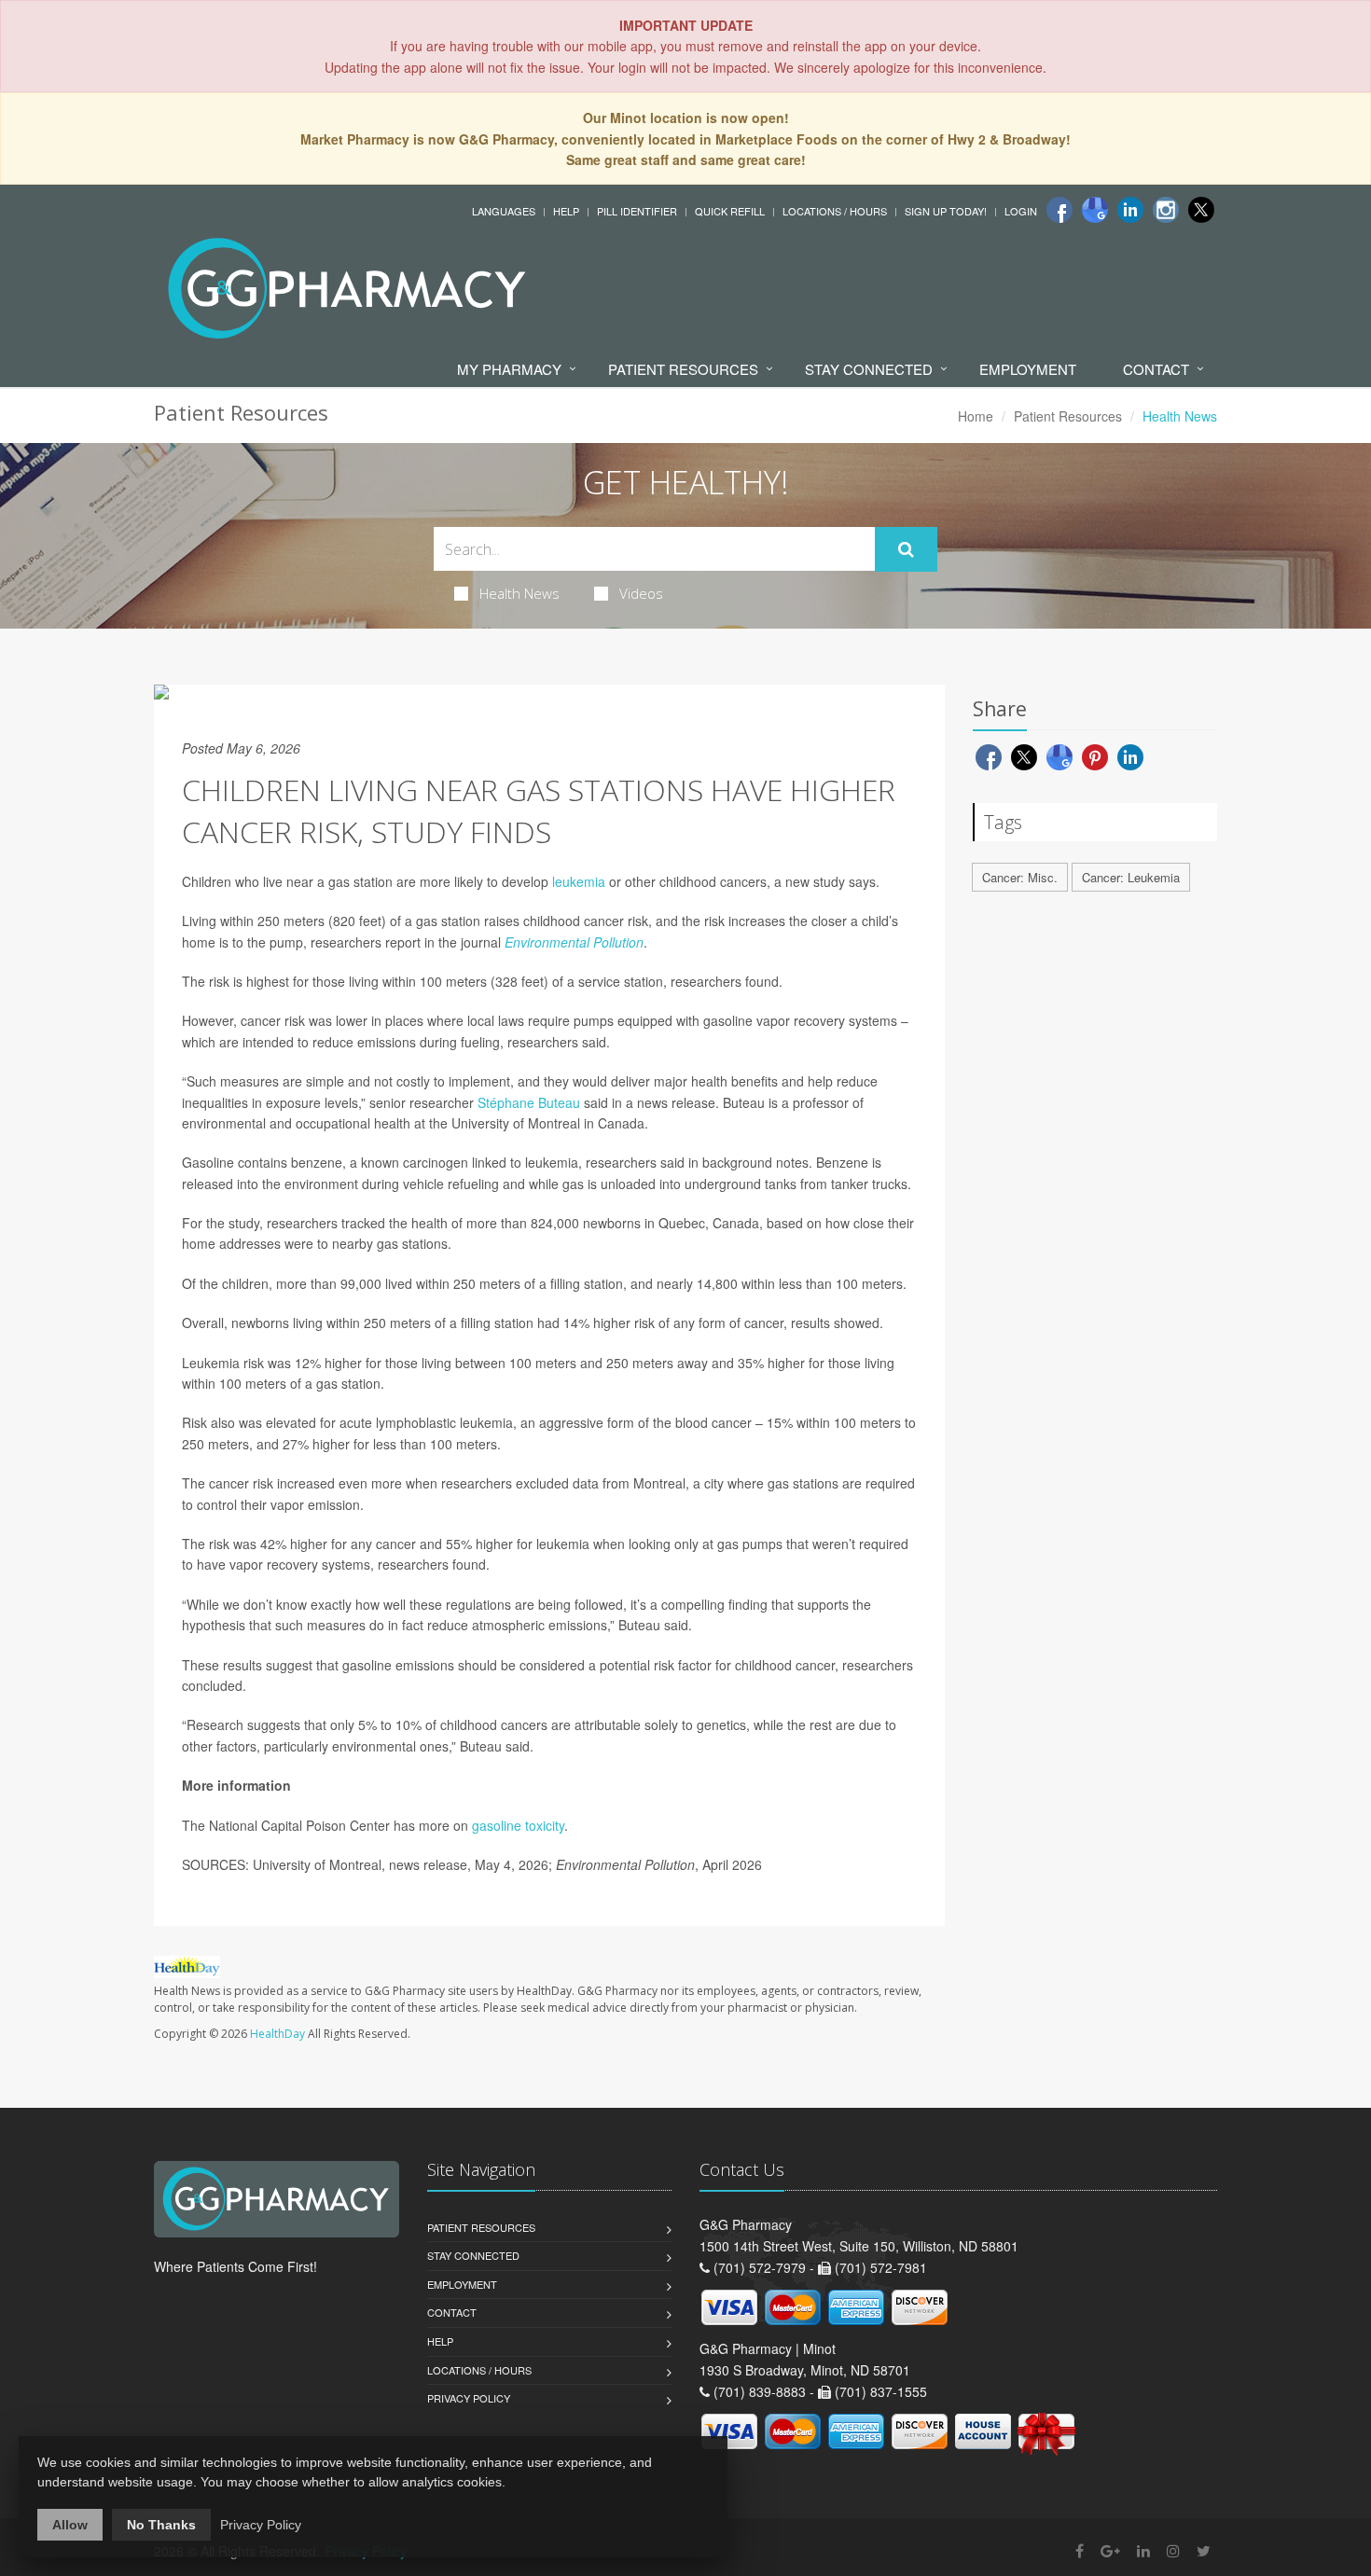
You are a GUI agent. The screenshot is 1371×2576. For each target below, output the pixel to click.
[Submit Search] (906, 549)
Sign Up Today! (946, 211)
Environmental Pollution (574, 942)
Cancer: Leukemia (1131, 877)
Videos (641, 593)
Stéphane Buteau (529, 1102)
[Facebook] (1059, 210)
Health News (519, 593)
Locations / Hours (835, 211)
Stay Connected (869, 369)
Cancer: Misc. (1020, 877)
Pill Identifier (637, 211)
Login (1021, 211)
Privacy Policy (469, 2398)
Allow (70, 2525)
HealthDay (277, 2034)
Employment (1028, 369)
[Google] (1095, 210)
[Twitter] (1201, 210)
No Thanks (161, 2525)
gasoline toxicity (518, 1825)
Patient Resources (683, 369)
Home (976, 416)
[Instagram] (1166, 210)
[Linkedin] (1130, 210)
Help (566, 211)
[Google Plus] (1110, 2550)
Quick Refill (730, 211)
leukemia (579, 881)
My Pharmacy (509, 369)
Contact (1156, 369)
